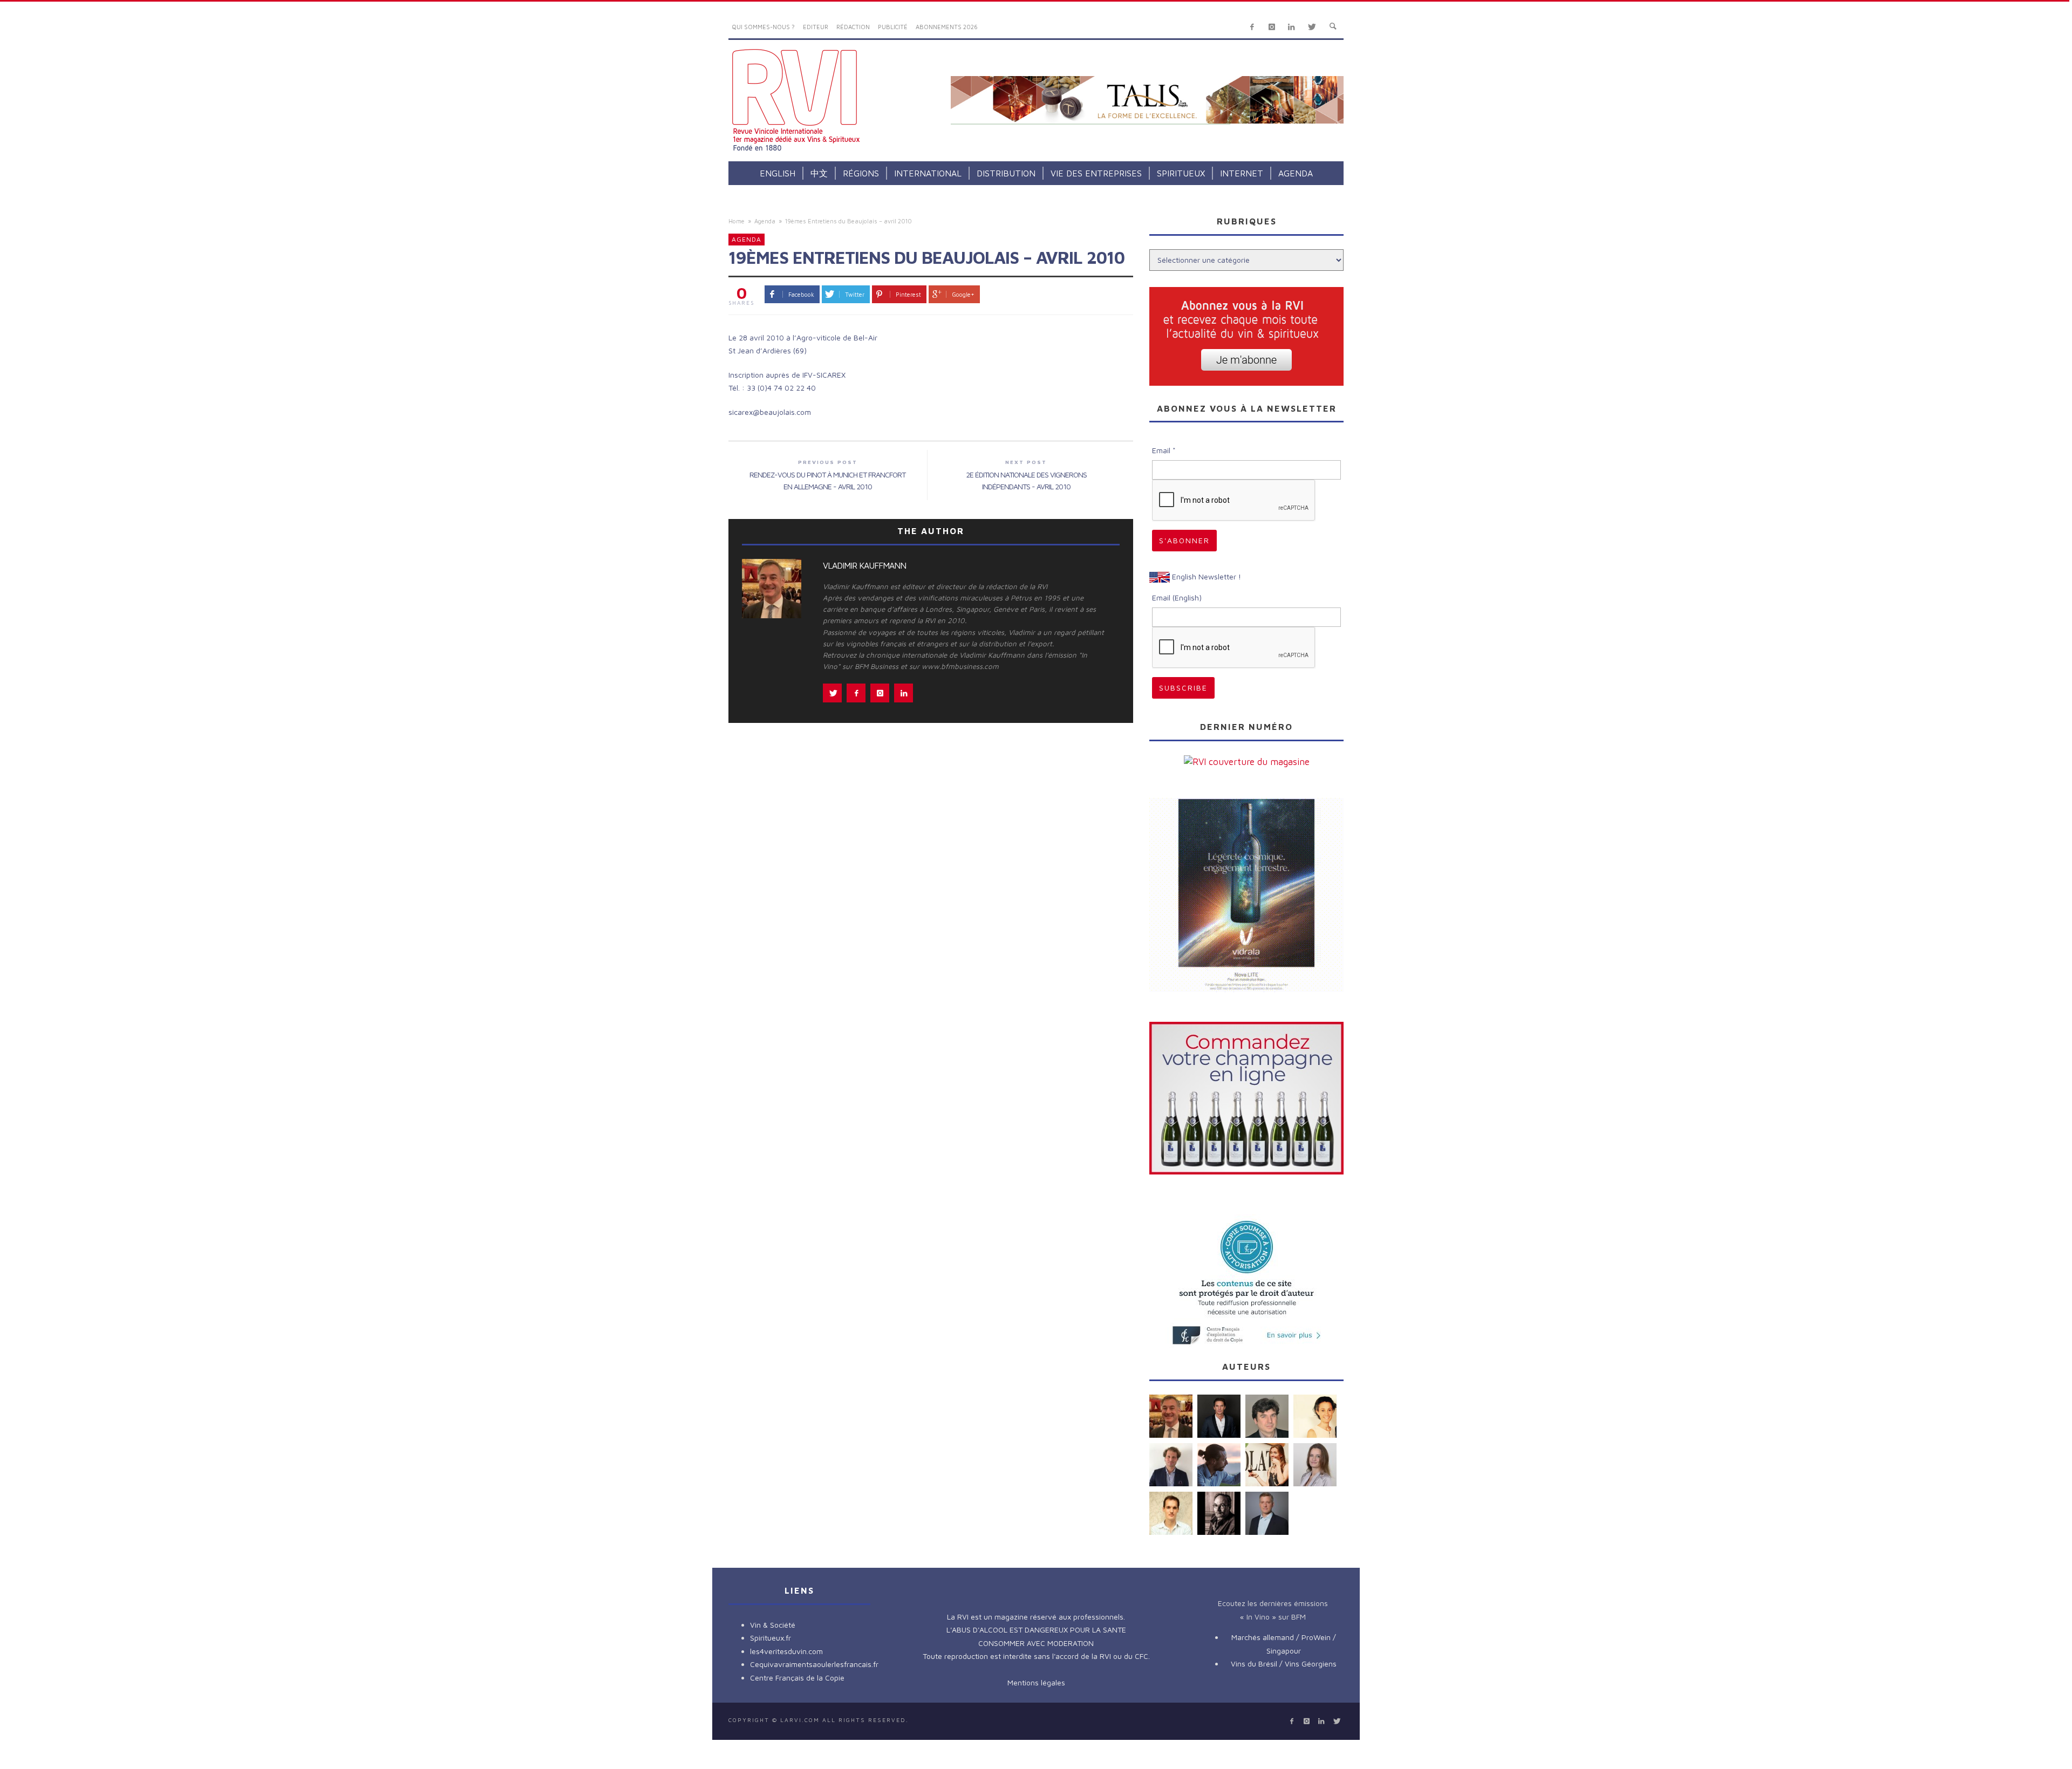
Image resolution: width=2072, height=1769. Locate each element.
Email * (1164, 450)
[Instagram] (1272, 27)
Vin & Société (773, 1625)
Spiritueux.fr (771, 1638)
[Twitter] (1311, 27)
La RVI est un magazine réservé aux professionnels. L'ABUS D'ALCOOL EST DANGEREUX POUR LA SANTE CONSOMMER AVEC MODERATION (1036, 1630)
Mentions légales (1036, 1682)
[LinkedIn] (1291, 27)
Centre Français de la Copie (797, 1678)
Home (737, 221)
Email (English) (1177, 597)
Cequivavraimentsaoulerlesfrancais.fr (814, 1664)
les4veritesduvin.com (786, 1651)
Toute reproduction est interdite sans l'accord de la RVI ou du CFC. (1036, 1656)
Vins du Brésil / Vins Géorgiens (1284, 1664)
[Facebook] (1252, 27)
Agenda (765, 221)
